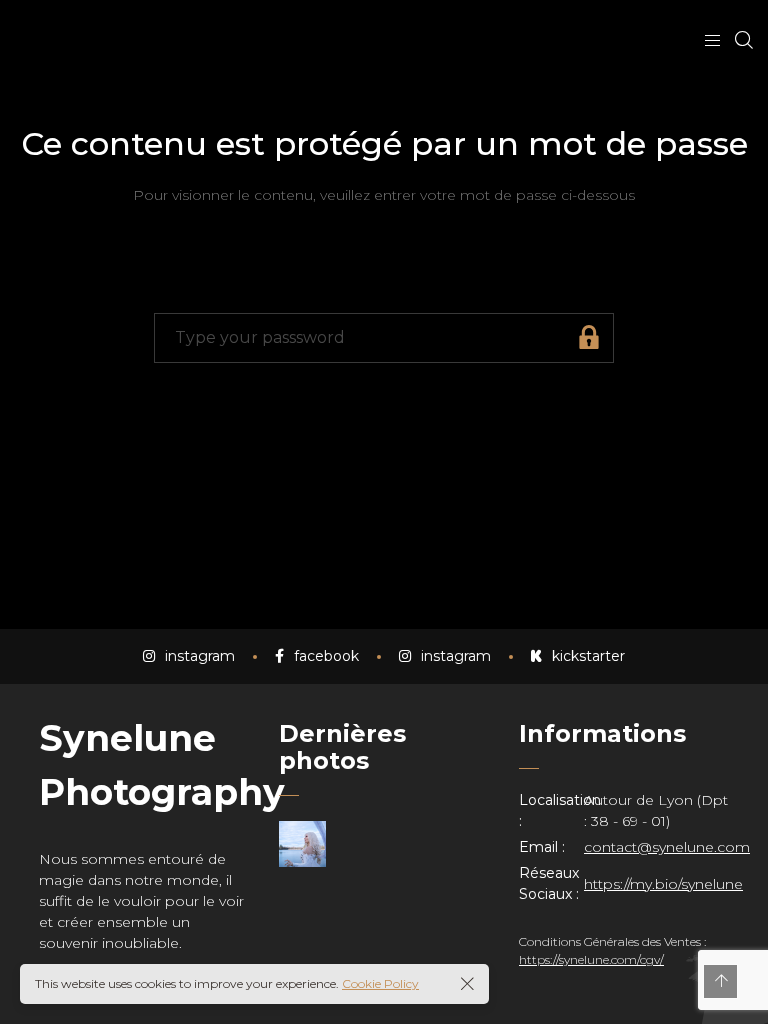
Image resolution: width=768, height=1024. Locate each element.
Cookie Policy (380, 983)
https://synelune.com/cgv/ (591, 959)
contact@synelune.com (667, 847)
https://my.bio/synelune (663, 884)
